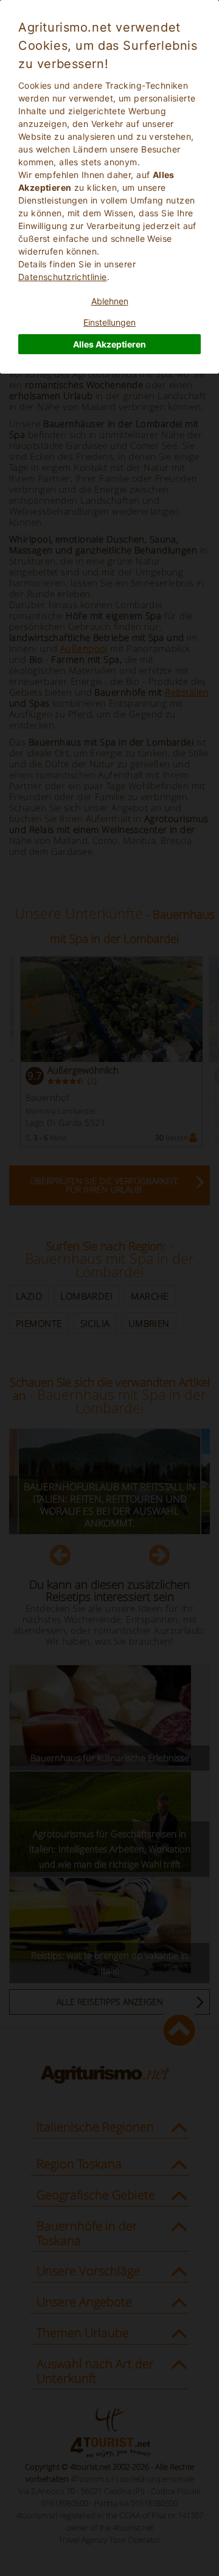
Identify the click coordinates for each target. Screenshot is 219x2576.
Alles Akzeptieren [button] (109, 344)
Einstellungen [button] (109, 322)
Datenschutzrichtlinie (63, 277)
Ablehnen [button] (110, 301)
